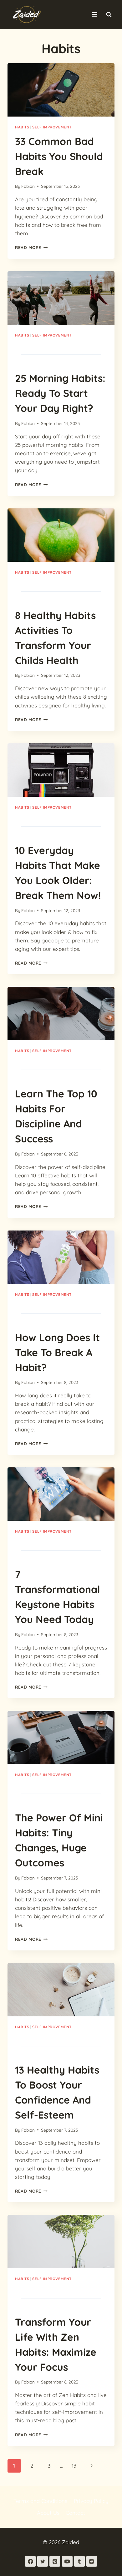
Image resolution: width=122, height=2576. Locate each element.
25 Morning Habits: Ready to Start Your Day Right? (60, 393)
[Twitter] (43, 2561)
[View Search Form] (109, 14)
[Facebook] (30, 2561)
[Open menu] (94, 15)
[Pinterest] (55, 2561)
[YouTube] (67, 2561)
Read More (31, 247)
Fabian (28, 186)
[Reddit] (92, 2561)
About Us (48, 2513)
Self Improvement (52, 127)
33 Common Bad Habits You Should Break (59, 156)
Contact (75, 2513)
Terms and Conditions (40, 2501)
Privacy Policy (91, 2501)
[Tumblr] (79, 2561)
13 (74, 2466)
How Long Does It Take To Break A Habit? (57, 1352)
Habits (22, 127)
